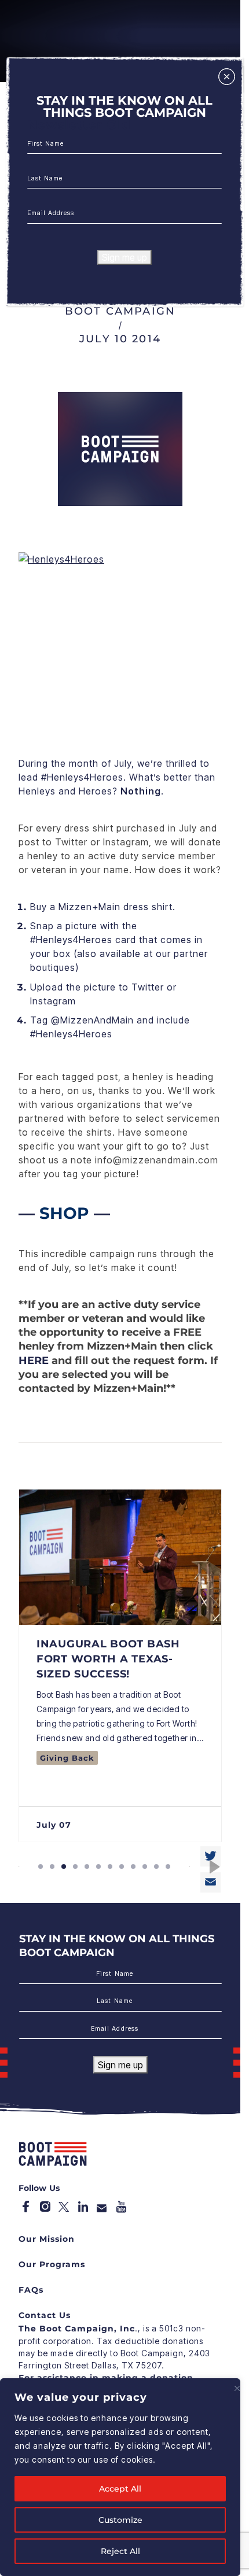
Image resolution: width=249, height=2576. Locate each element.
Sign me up (124, 257)
